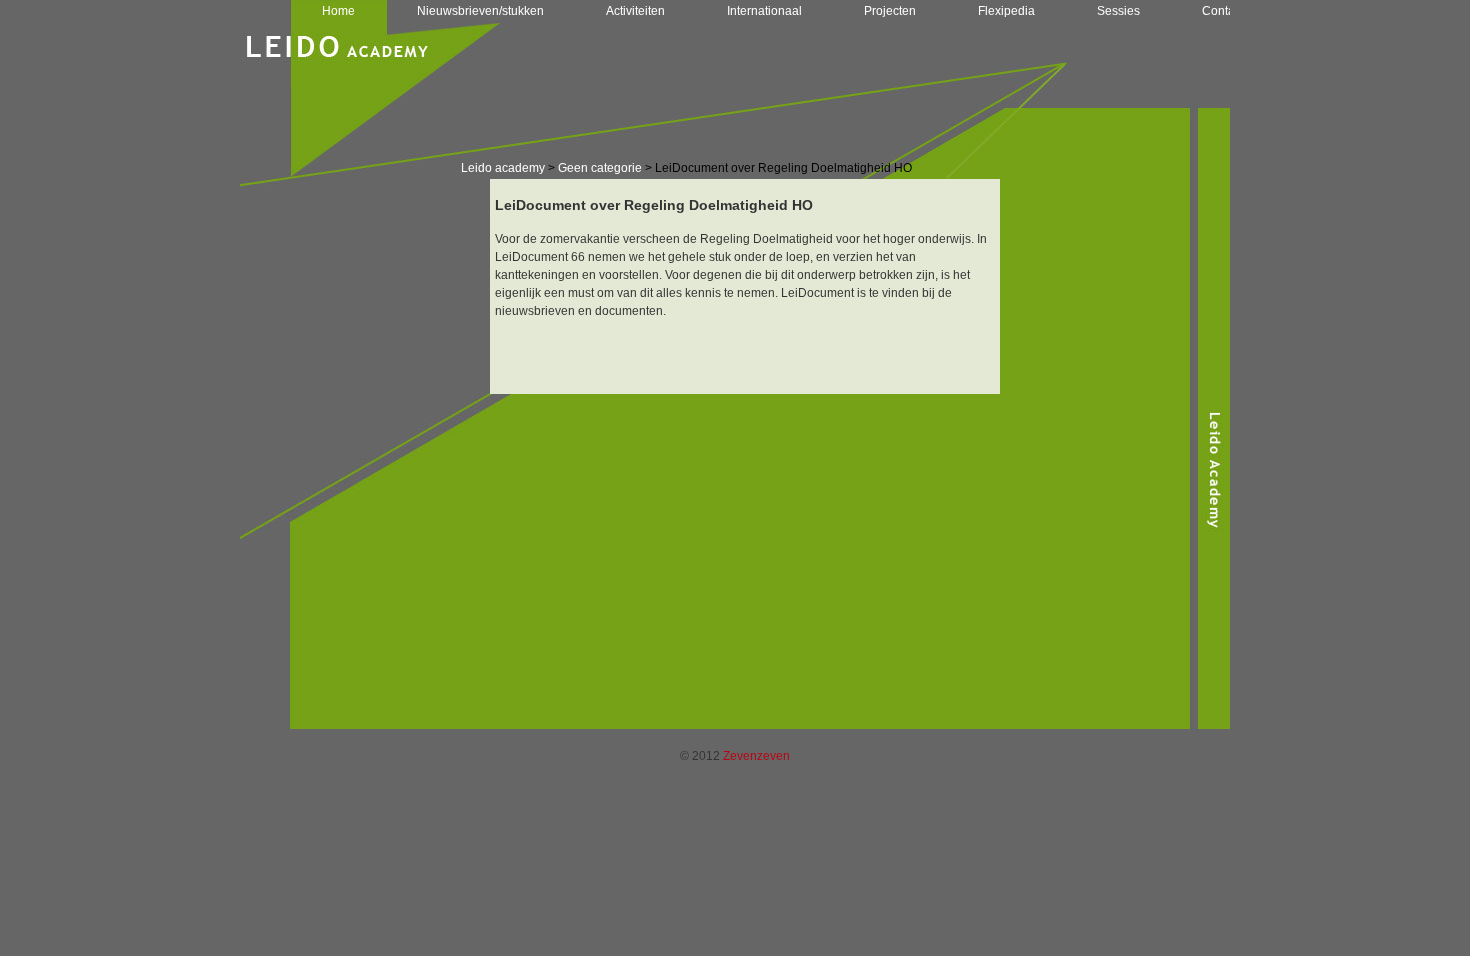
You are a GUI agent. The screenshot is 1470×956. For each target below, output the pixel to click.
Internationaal (764, 11)
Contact (1223, 11)
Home (338, 11)
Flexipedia (1006, 11)
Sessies (1118, 11)
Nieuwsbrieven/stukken (480, 11)
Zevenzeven (756, 756)
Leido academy (503, 168)
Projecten (890, 11)
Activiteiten (635, 11)
